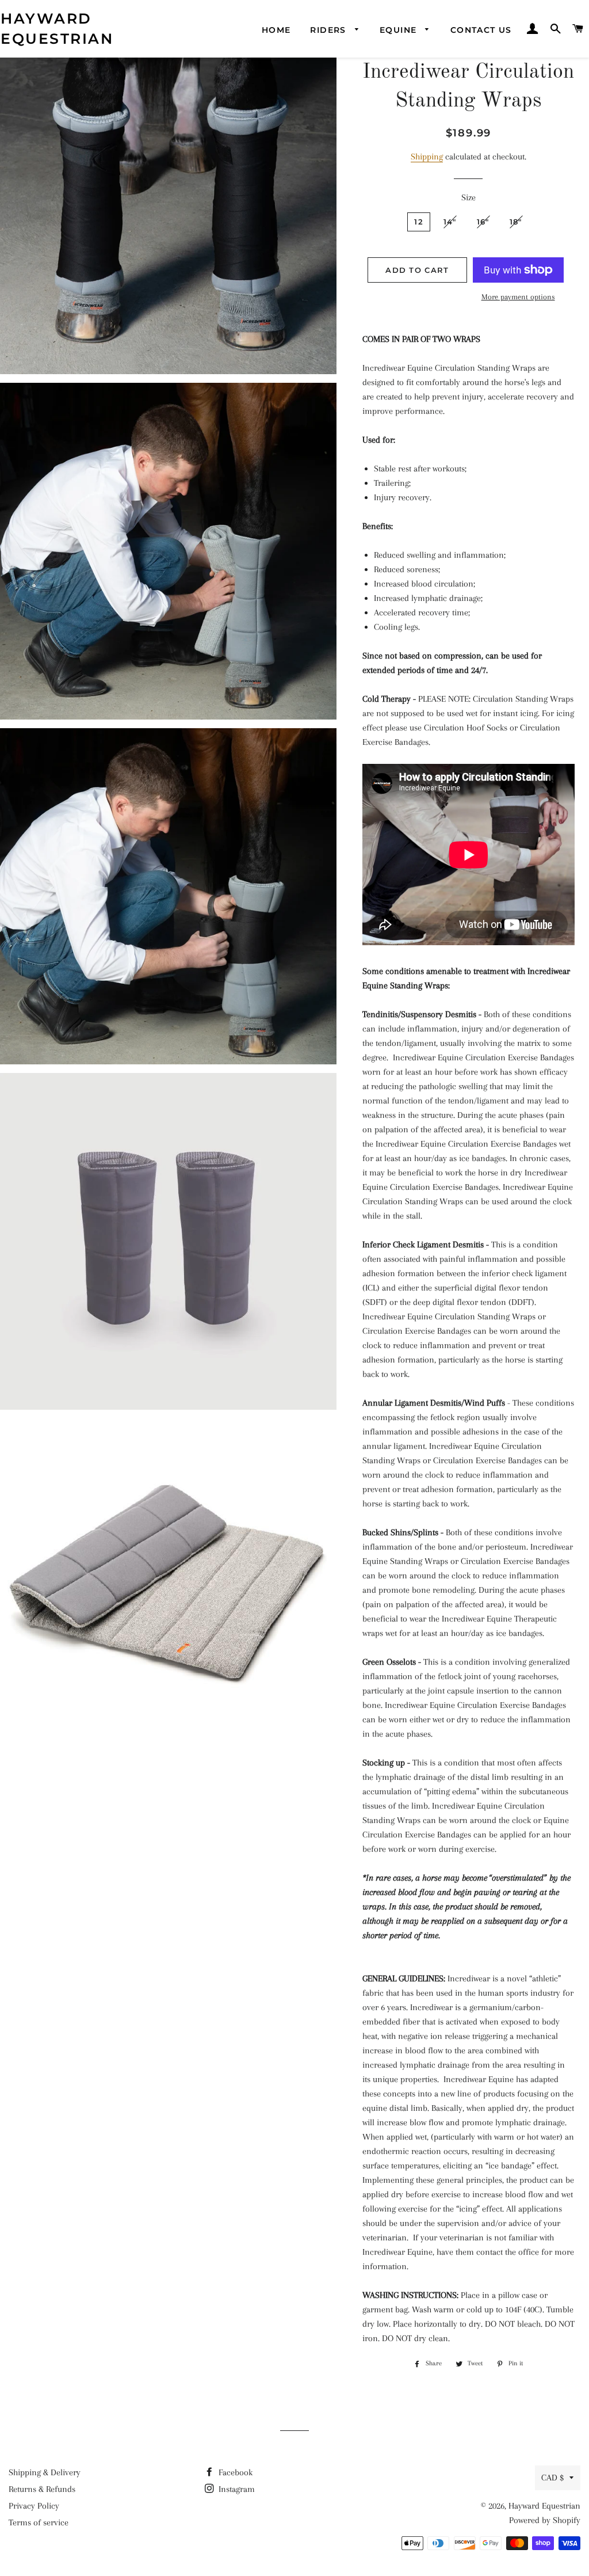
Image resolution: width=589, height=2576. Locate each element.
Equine (400, 30)
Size (468, 197)
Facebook (234, 2472)
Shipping (427, 157)
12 (419, 222)
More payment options (518, 297)
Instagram (236, 2489)
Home (276, 30)
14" (450, 222)
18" (516, 222)
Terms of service (39, 2522)
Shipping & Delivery (45, 2472)
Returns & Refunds (42, 2489)
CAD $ (552, 2478)
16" (483, 222)
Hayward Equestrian (57, 28)
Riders (330, 30)
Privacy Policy (34, 2506)
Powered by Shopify (545, 2520)
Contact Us (481, 30)
